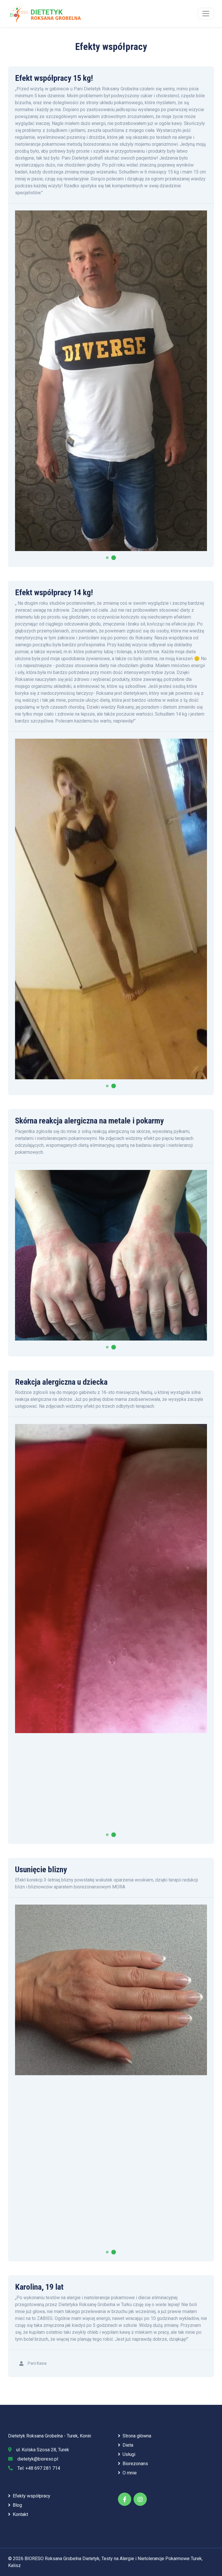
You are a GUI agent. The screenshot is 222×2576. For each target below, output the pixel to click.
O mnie (130, 2473)
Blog (17, 2505)
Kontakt (20, 2514)
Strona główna (137, 2436)
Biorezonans (135, 2464)
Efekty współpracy (32, 2496)
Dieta (128, 2445)
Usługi (129, 2454)
